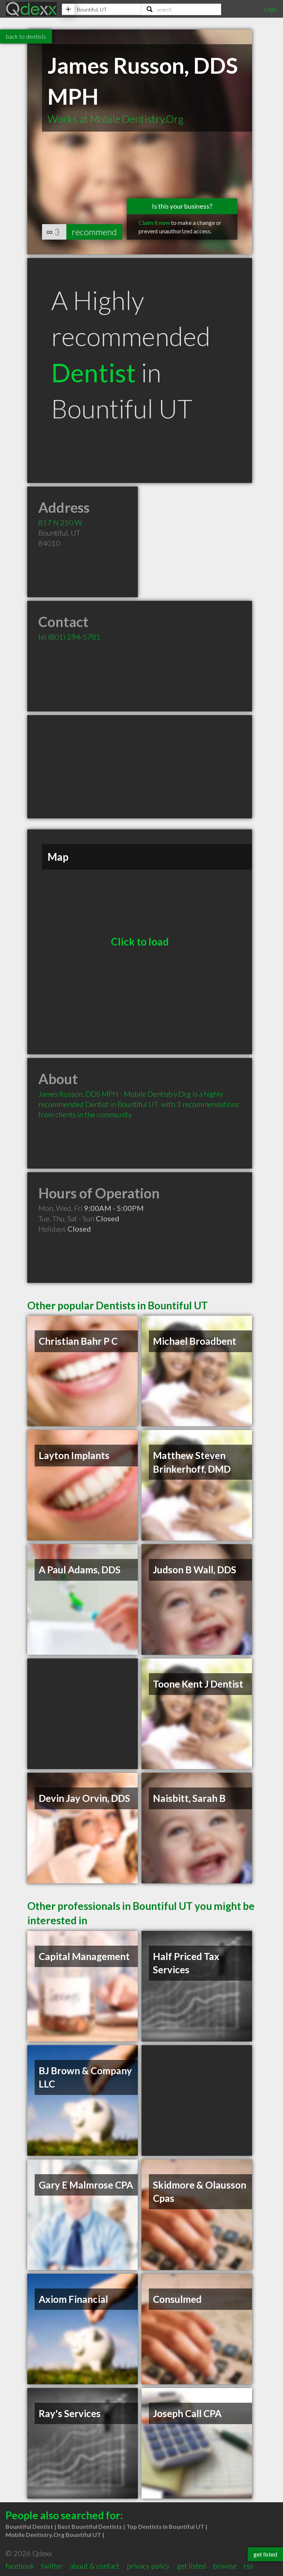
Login (270, 9)
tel (69, 637)
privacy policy (148, 2566)
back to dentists (26, 36)
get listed (191, 2566)
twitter (52, 2566)
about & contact (95, 2566)
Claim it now (154, 222)
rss (248, 2566)
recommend (94, 232)
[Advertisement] (140, 767)
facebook (20, 2566)
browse (225, 2566)
